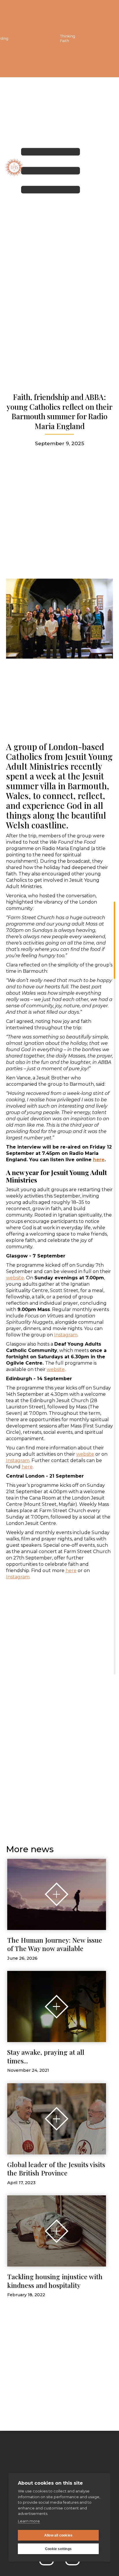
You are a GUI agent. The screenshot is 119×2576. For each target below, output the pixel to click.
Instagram (66, 1335)
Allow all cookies (58, 2535)
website (15, 1278)
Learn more (29, 2521)
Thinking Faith (68, 38)
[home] (14, 167)
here (27, 1467)
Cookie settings (58, 2549)
